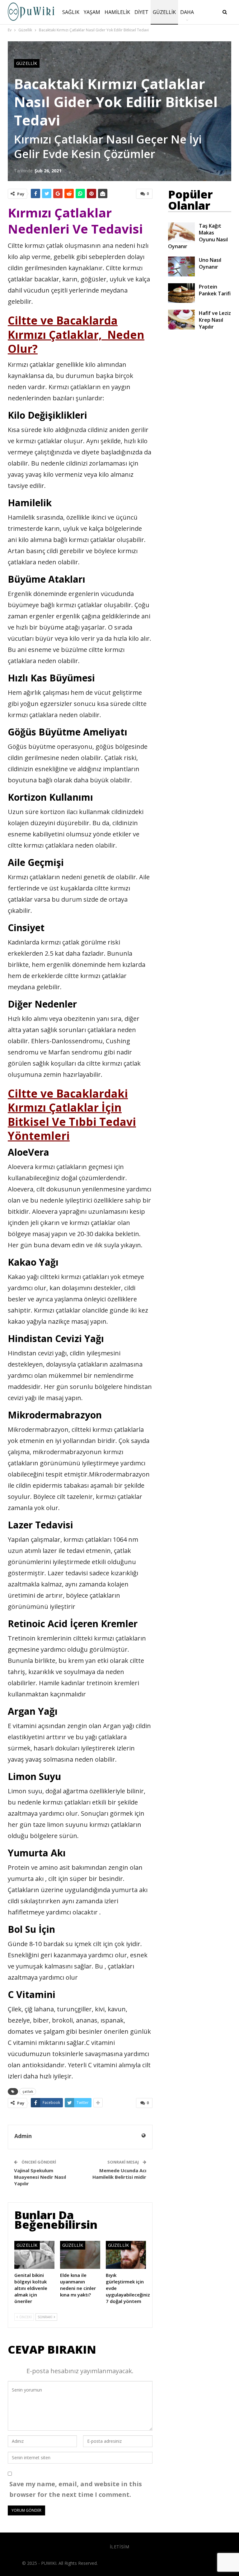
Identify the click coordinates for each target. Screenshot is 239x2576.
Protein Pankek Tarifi (215, 290)
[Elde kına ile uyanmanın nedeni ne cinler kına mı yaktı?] (80, 2255)
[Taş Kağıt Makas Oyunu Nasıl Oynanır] (181, 232)
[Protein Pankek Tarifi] (181, 293)
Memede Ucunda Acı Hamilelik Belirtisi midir (119, 2174)
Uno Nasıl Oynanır (210, 263)
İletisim (120, 2547)
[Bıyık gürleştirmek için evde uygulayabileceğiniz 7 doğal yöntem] (126, 2255)
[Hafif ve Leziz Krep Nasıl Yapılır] (181, 320)
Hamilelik (117, 12)
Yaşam (92, 12)
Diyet (141, 12)
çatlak (28, 2091)
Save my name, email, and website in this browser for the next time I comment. (76, 2489)
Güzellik (164, 12)
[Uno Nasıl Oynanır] (181, 266)
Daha (187, 12)
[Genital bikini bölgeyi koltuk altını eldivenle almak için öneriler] (34, 2255)
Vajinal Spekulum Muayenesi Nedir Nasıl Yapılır (40, 2177)
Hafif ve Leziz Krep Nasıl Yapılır (215, 320)
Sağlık (71, 12)
